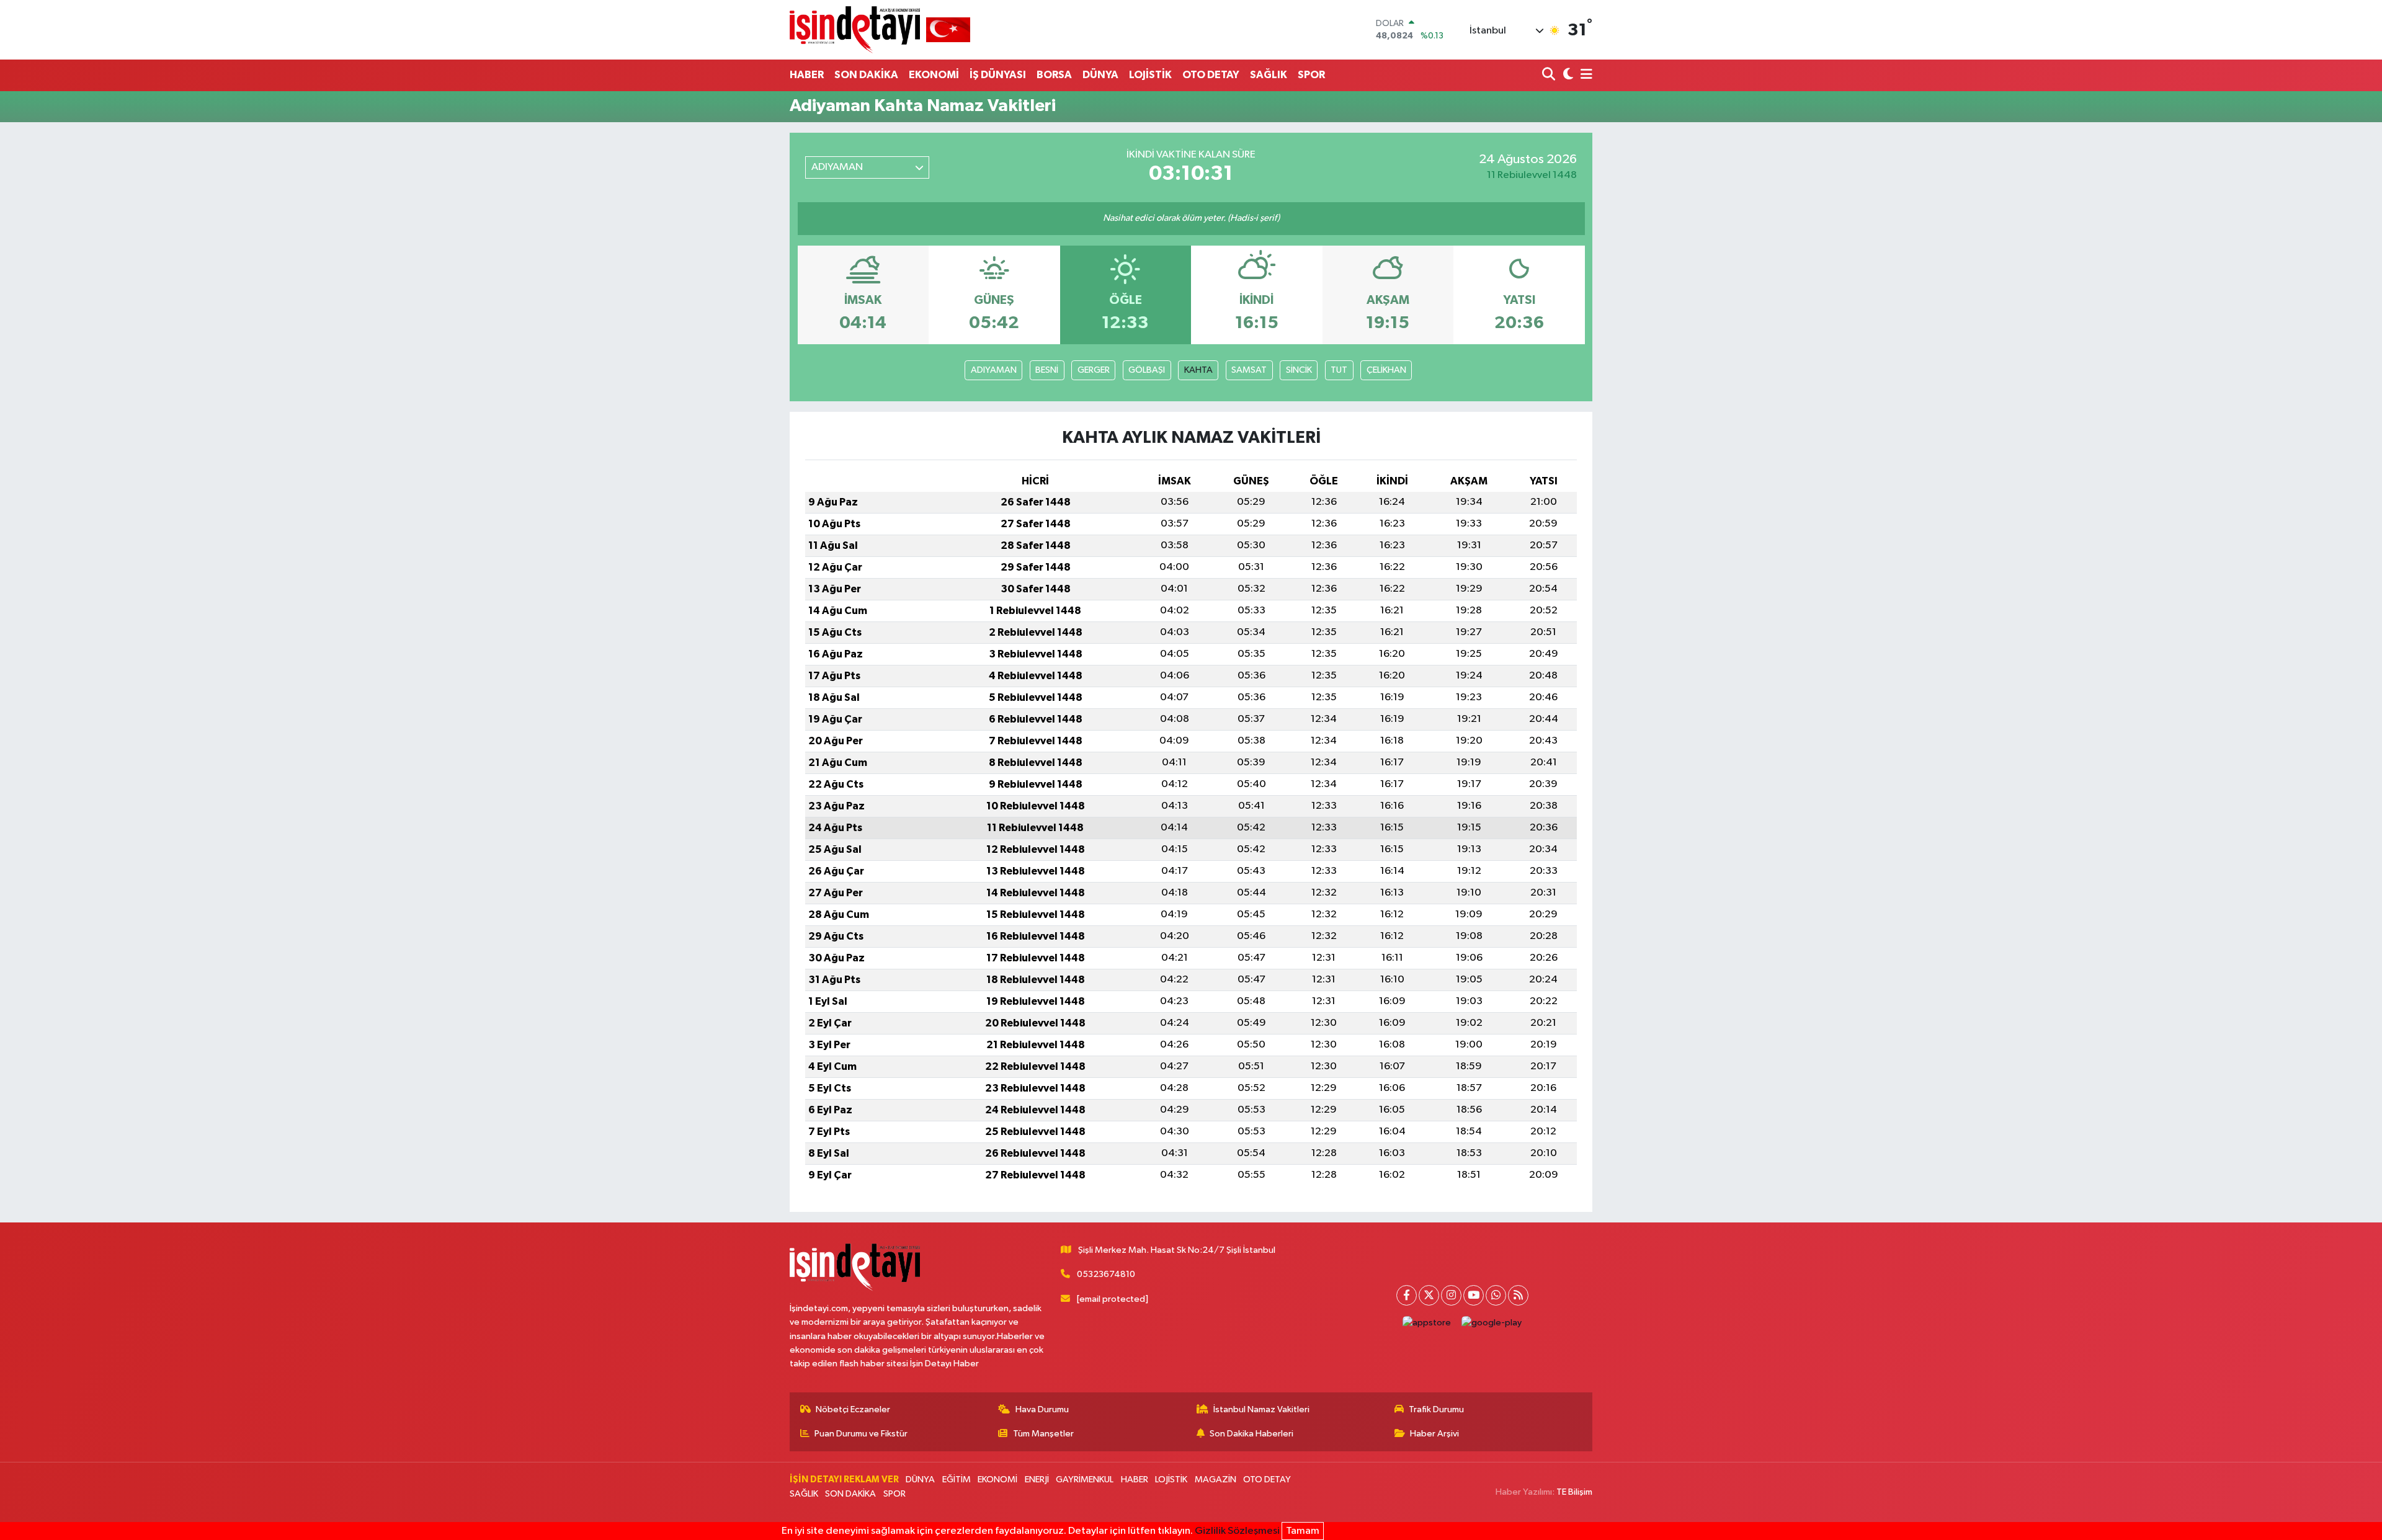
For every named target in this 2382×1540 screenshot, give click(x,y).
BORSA (1054, 75)
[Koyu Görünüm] (1567, 75)
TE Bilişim (1574, 1492)
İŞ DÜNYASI (998, 75)
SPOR (1311, 75)
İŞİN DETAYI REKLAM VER (844, 1480)
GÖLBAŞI (1147, 370)
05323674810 (1106, 1274)
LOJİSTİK (1150, 75)
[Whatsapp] (1496, 1295)
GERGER (1094, 370)
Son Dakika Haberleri (1251, 1434)
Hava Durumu (1042, 1409)
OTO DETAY (1211, 75)
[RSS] (1518, 1295)
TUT (1339, 370)
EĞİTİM (957, 1480)
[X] (1429, 1295)
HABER (807, 75)
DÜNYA (1100, 75)
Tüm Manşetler (1043, 1434)
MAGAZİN (1216, 1480)
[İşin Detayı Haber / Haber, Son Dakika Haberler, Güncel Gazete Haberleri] (880, 29)
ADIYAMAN (994, 370)
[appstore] (1427, 1323)
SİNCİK (1299, 370)
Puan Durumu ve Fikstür (861, 1434)
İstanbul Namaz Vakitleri (1261, 1409)
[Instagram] (1451, 1295)
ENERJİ (1037, 1480)
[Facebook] (1407, 1295)
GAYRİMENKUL (1085, 1480)
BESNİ (1047, 370)
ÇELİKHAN (1386, 370)
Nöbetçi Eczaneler (853, 1409)
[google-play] (1492, 1323)
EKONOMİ (934, 75)
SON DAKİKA (866, 75)
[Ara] (1550, 75)
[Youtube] (1474, 1295)
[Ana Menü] (1584, 75)
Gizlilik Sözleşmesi (1237, 1531)
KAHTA (1198, 370)
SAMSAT (1249, 370)
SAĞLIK (1269, 75)
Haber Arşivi (1434, 1434)
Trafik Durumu (1436, 1409)
